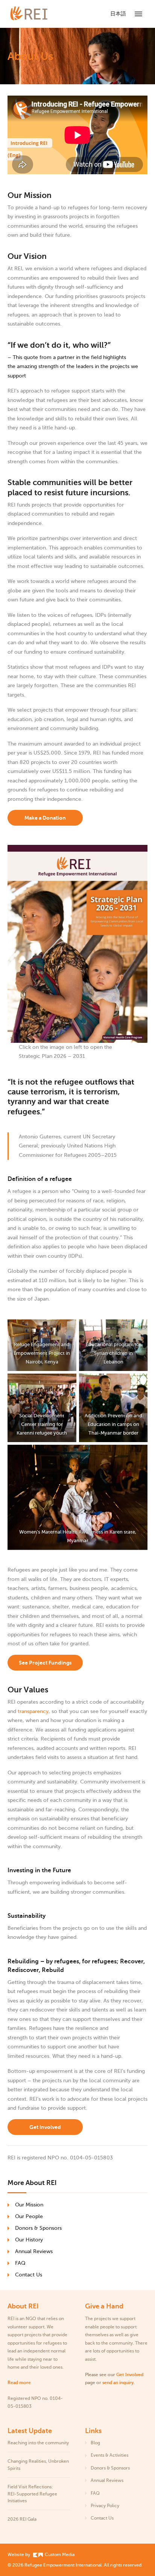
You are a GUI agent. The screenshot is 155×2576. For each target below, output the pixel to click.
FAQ (20, 2263)
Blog (95, 2443)
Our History (29, 2240)
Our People (29, 2216)
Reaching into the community (38, 2443)
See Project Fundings (45, 1663)
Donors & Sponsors (38, 2228)
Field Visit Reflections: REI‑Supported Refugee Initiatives (32, 2494)
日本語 (118, 14)
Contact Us (29, 2275)
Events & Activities (109, 2455)
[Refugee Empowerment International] (38, 14)
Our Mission (29, 2205)
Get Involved (45, 2127)
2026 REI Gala (22, 2519)
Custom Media (59, 2555)
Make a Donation (45, 818)
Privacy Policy (105, 2506)
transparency (33, 1711)
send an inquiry (118, 2383)
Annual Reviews (34, 2251)
